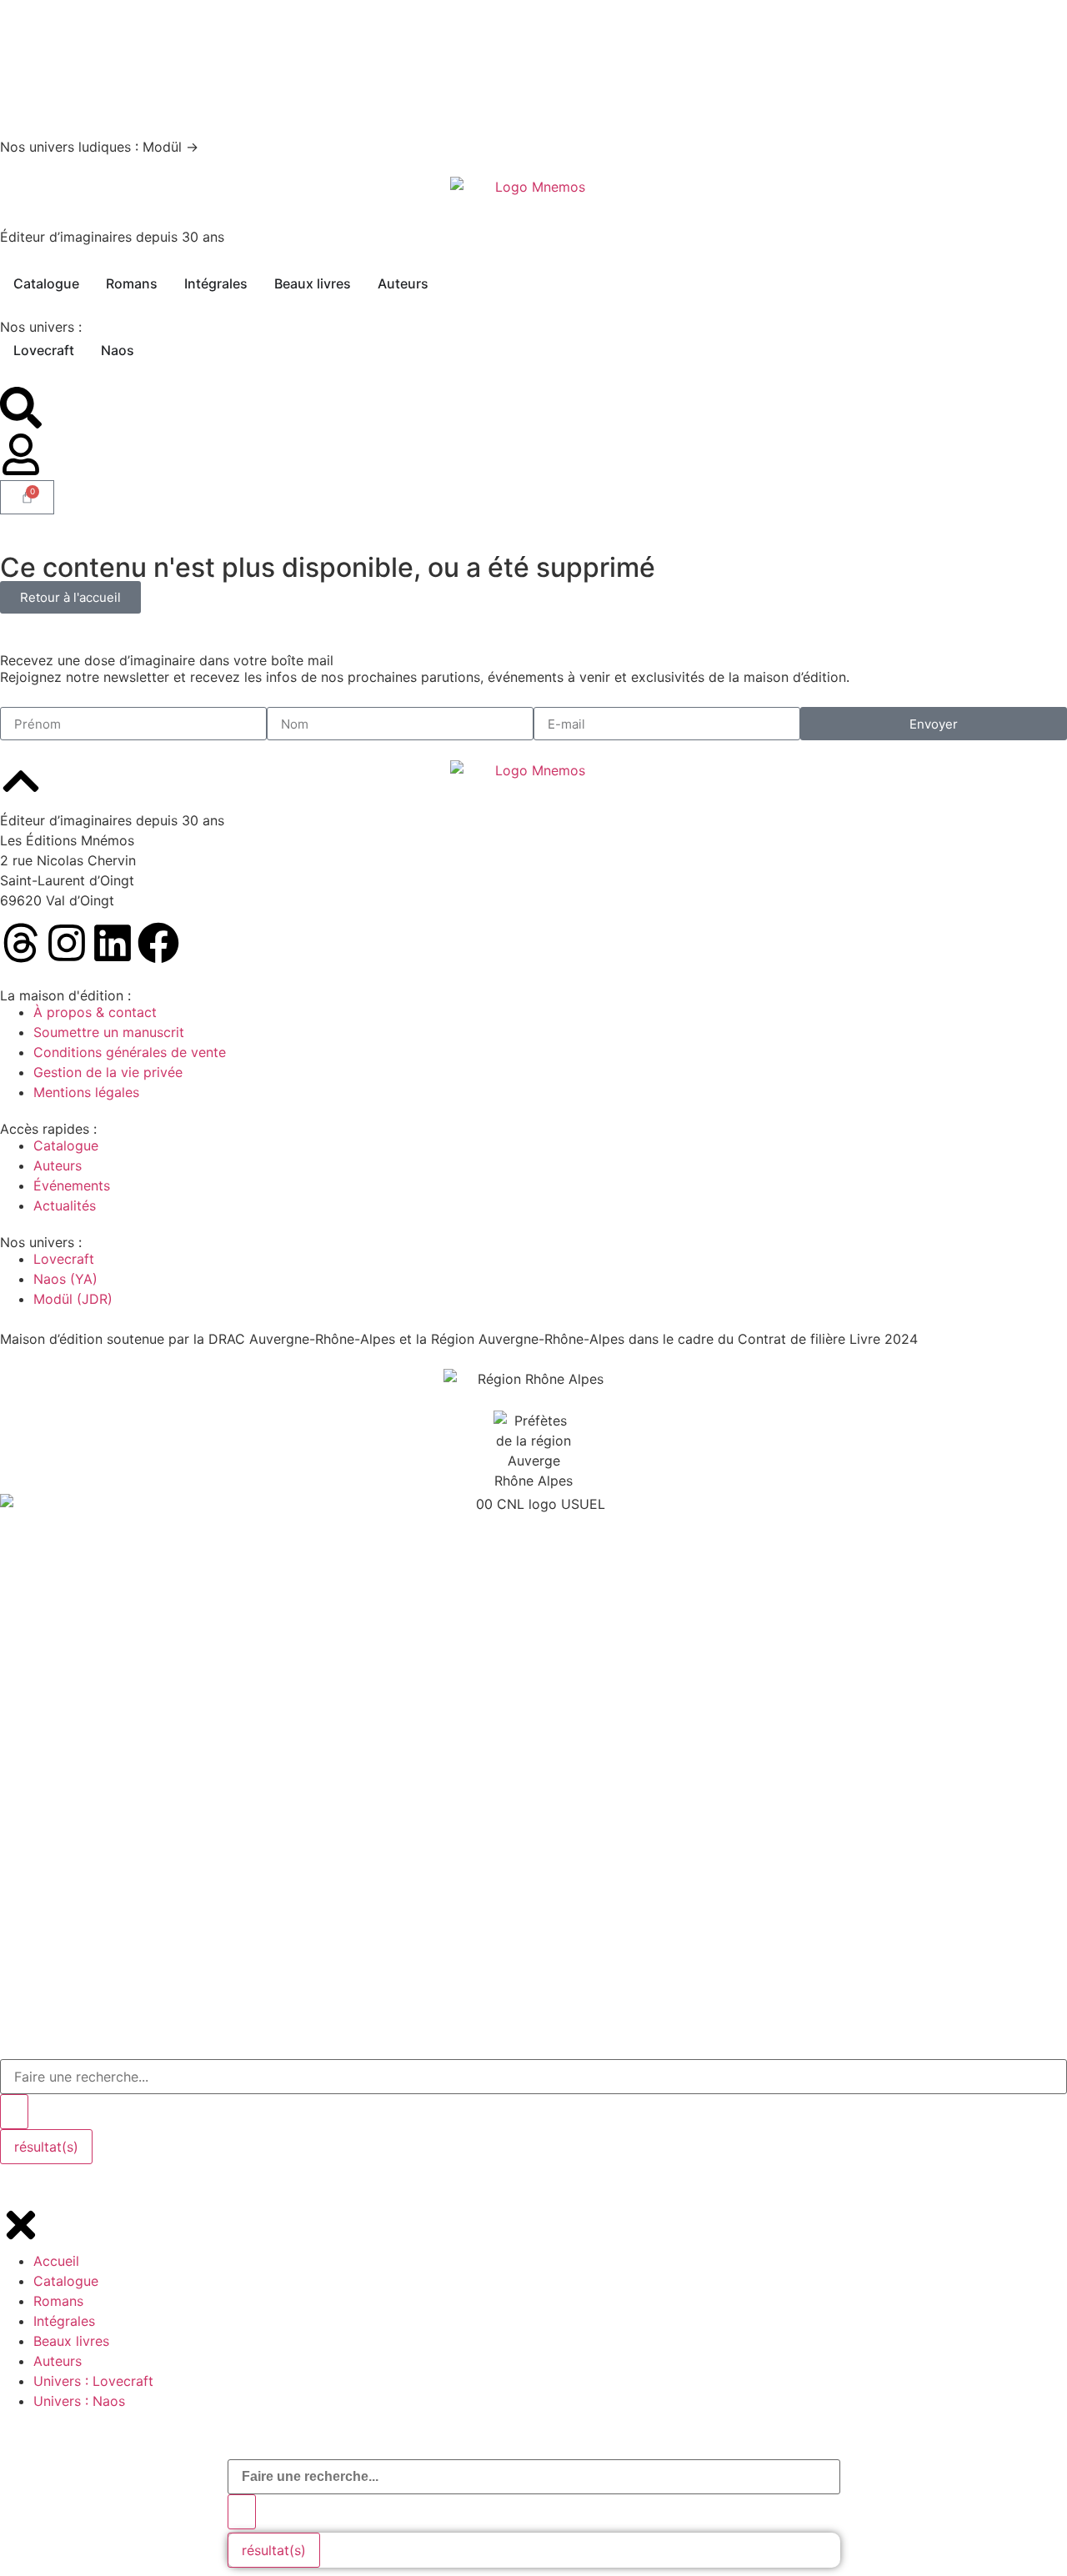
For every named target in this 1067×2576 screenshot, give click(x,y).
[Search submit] (242, 2512)
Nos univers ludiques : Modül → (99, 147)
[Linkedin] (113, 943)
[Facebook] (158, 943)
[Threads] (21, 943)
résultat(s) (274, 2550)
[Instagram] (67, 943)
